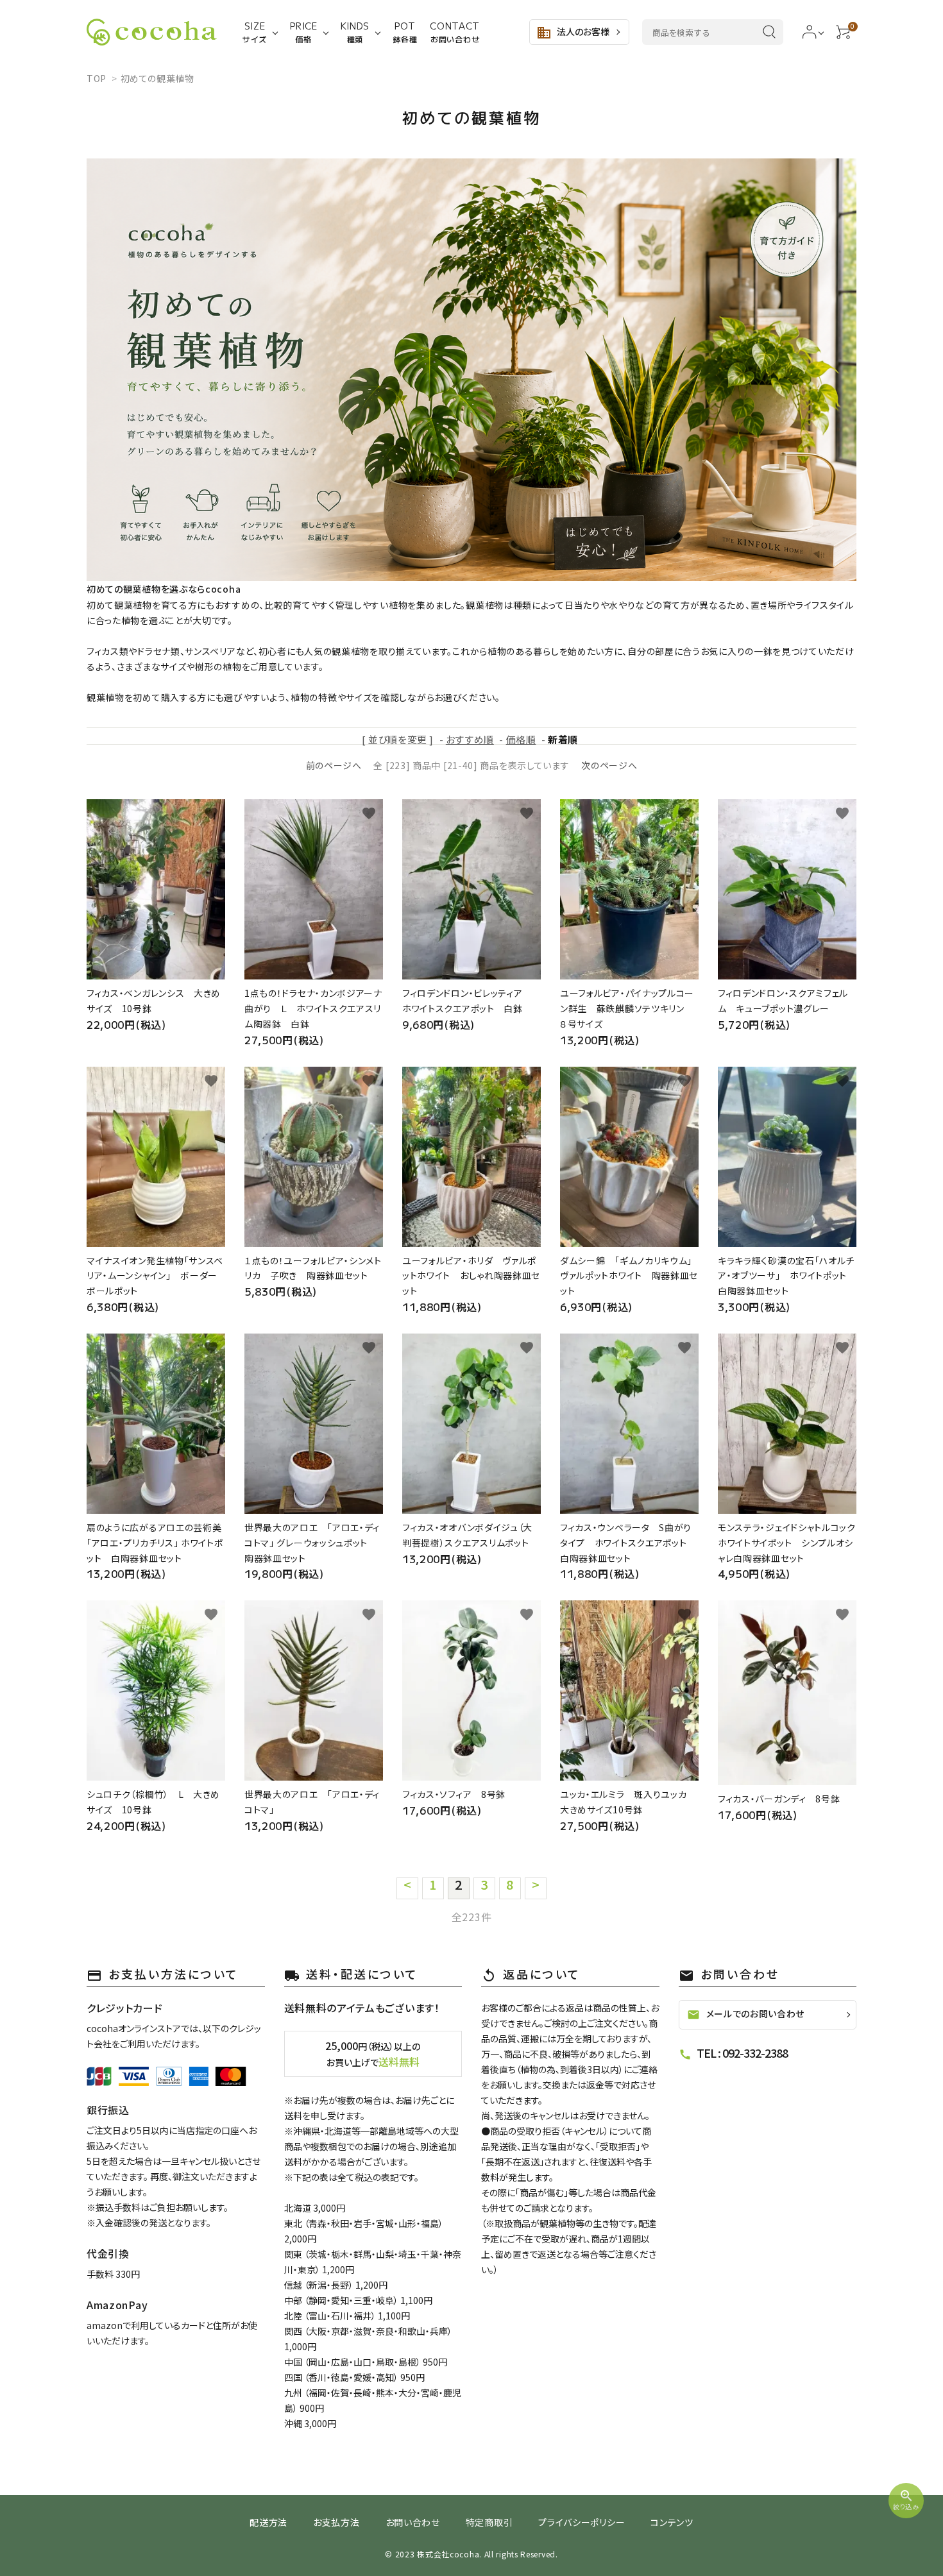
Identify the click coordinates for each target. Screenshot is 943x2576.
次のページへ (609, 765)
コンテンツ (672, 2522)
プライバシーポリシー (582, 2522)
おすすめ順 (470, 739)
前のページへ (334, 765)
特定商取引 (489, 2522)
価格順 (521, 739)
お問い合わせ (413, 2522)
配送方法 (268, 2522)
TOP (97, 78)
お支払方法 (336, 2522)
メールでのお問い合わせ (746, 2014)
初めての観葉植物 (157, 78)
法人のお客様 (573, 33)
